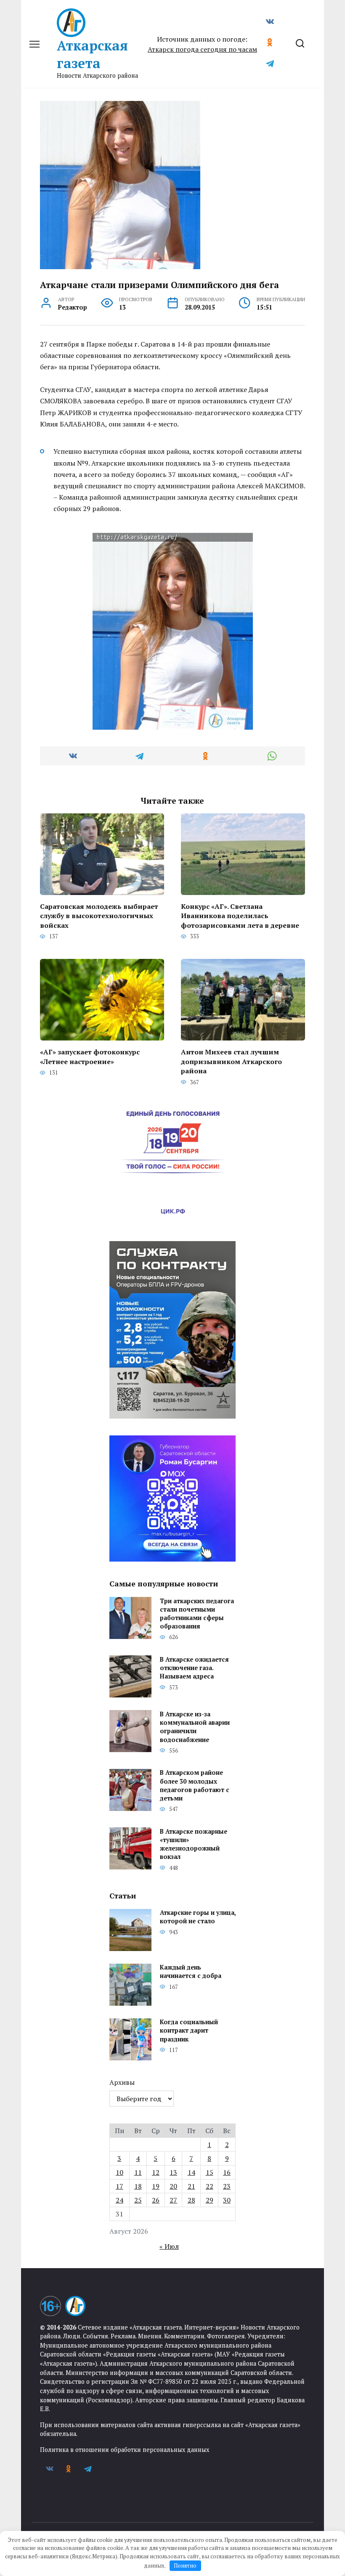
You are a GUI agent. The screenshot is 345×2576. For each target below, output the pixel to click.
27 (173, 2200)
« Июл (169, 2246)
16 (227, 2172)
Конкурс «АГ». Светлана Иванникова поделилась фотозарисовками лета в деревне (240, 916)
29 (210, 2200)
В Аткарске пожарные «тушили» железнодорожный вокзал (194, 1844)
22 (210, 2186)
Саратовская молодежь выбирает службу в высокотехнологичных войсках (99, 916)
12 (156, 2172)
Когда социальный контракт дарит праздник (189, 2031)
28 (191, 2200)
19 (156, 2186)
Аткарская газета (92, 54)
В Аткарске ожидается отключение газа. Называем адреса (194, 1668)
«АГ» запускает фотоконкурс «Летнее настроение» (90, 1056)
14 (191, 2172)
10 (119, 2172)
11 (138, 2172)
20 (173, 2186)
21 (191, 2186)
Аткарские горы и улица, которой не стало (198, 1917)
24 (119, 2200)
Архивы (122, 2082)
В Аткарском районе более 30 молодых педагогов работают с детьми (195, 1786)
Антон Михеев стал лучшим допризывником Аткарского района (231, 1061)
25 (138, 2200)
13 (173, 2172)
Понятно (185, 2565)
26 (156, 2200)
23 (227, 2186)
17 (119, 2186)
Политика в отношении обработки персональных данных (125, 2450)
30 (227, 2200)
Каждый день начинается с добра (191, 1972)
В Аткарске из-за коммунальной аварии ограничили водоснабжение (195, 1727)
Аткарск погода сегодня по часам (202, 49)
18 (138, 2186)
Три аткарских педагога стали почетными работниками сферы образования (197, 1614)
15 (210, 2172)
